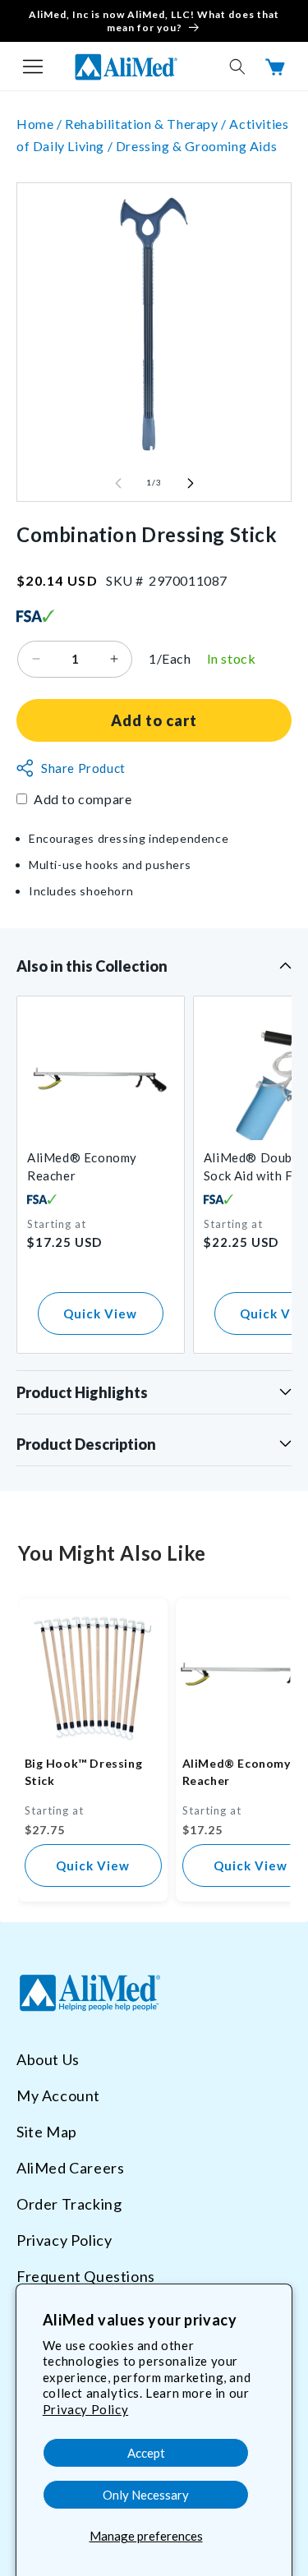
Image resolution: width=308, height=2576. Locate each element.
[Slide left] (118, 483)
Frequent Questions (86, 2276)
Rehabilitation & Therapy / (147, 124)
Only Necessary (146, 2495)
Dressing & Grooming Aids (196, 146)
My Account (58, 2095)
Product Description (86, 1444)
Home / (41, 124)
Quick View (100, 1313)
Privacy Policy (85, 2409)
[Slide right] (191, 483)
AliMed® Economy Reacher (82, 1166)
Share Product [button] (83, 768)
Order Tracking (69, 2204)
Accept (146, 2453)
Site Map (47, 2132)
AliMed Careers (70, 2168)
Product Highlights (82, 1392)
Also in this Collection (92, 966)
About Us (48, 2059)
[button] (33, 67)
